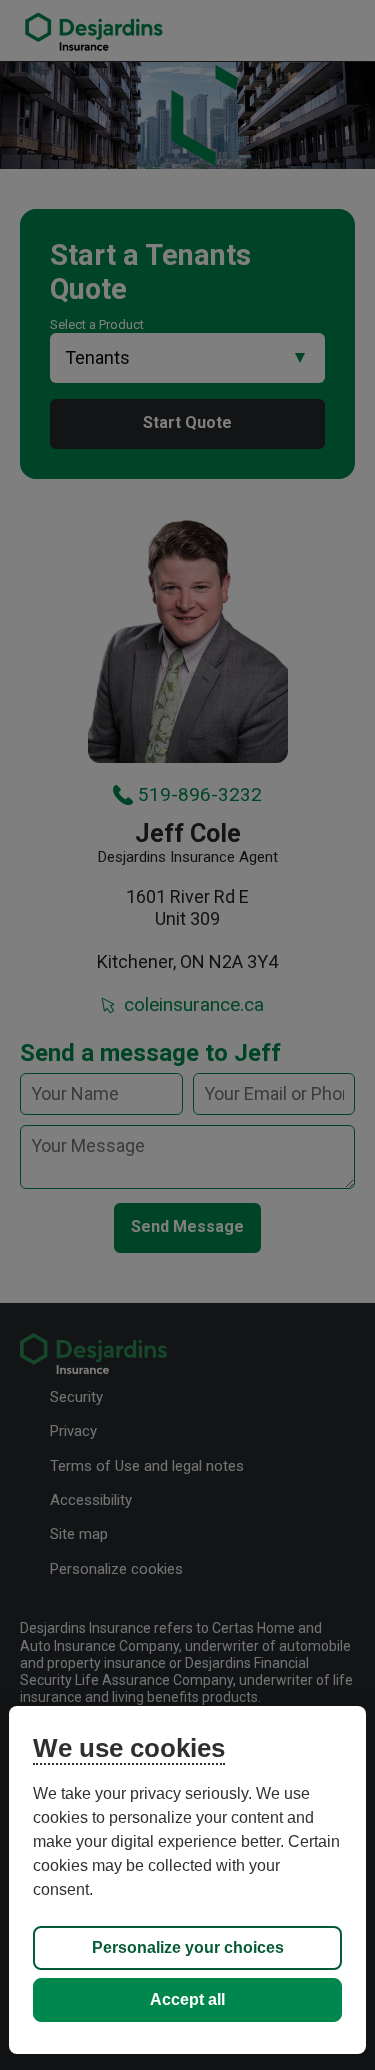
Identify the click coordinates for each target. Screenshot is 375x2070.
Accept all (187, 1999)
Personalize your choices (188, 1947)
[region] (187, 1880)
